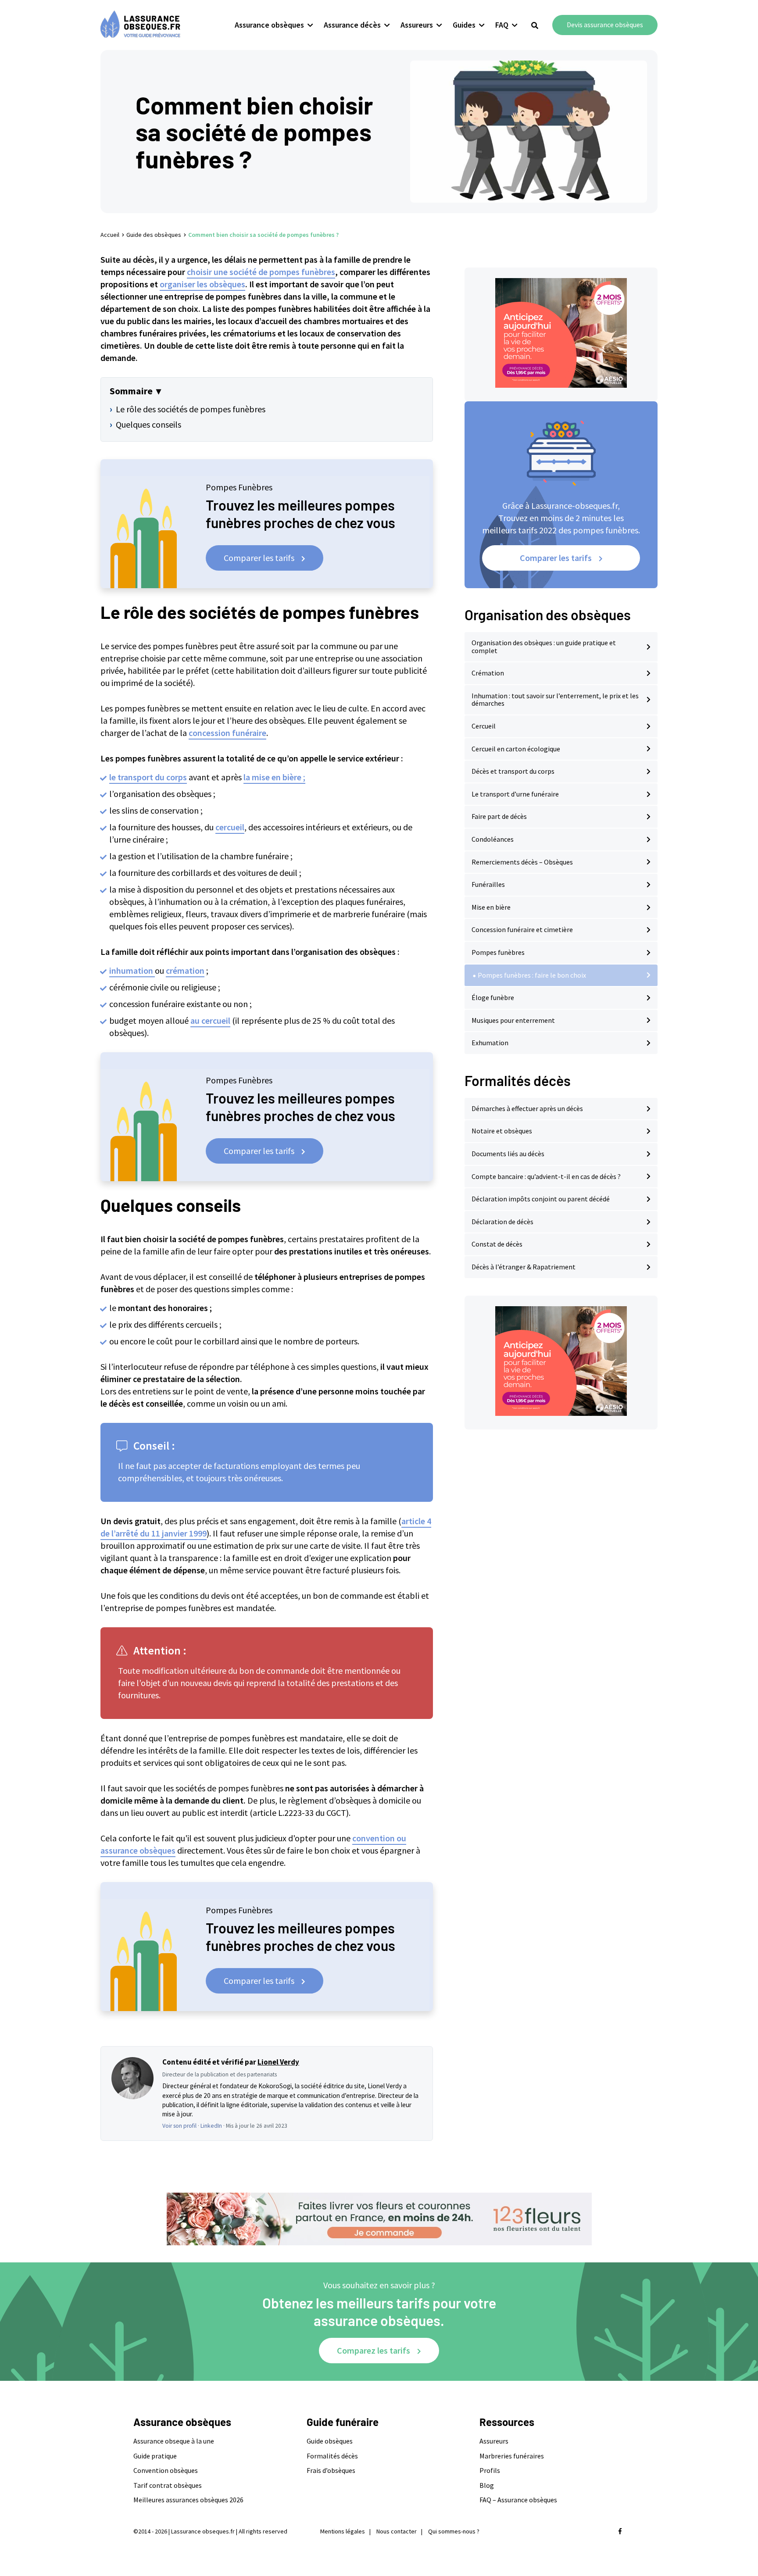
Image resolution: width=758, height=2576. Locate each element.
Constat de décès (497, 1244)
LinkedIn (211, 2126)
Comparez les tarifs (374, 2350)
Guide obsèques (330, 2441)
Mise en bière (491, 907)
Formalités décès (332, 2456)
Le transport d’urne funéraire (515, 794)
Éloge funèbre (493, 997)
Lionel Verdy (278, 2062)
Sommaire (131, 391)
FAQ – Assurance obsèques (518, 2500)
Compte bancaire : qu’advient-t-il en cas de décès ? (546, 1176)
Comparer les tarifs (259, 558)
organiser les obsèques (202, 284)
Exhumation (490, 1043)
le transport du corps (148, 777)
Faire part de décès (499, 816)
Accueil (110, 235)
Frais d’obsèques (331, 2470)
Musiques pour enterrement (513, 1020)
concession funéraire (227, 733)
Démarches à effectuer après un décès (527, 1108)
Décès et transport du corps (513, 771)
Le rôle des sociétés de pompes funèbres (191, 409)
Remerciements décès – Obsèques (522, 862)
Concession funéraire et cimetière (522, 929)
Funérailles (488, 884)
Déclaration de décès (502, 1222)
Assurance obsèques (269, 25)
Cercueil (484, 726)
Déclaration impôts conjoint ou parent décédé (541, 1199)
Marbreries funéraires (512, 2456)
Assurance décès (352, 25)
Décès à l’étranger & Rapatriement (524, 1267)
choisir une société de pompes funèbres (261, 272)
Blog (487, 2485)
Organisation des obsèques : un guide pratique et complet (544, 647)
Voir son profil (179, 2126)
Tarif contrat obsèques (168, 2485)
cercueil (230, 827)
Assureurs (417, 25)
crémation (185, 970)
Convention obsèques (166, 2470)
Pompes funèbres (498, 952)
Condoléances (493, 839)
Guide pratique (155, 2456)
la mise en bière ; (274, 777)
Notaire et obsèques (502, 1131)
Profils (490, 2470)
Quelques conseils (148, 424)
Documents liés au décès (508, 1154)
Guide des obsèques (154, 235)
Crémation (488, 673)
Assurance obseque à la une (174, 2441)
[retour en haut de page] (736, 2528)
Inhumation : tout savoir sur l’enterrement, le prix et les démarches (555, 700)
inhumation (132, 970)
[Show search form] (535, 26)
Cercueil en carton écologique (516, 749)
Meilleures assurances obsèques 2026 (188, 2500)
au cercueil (210, 1020)
